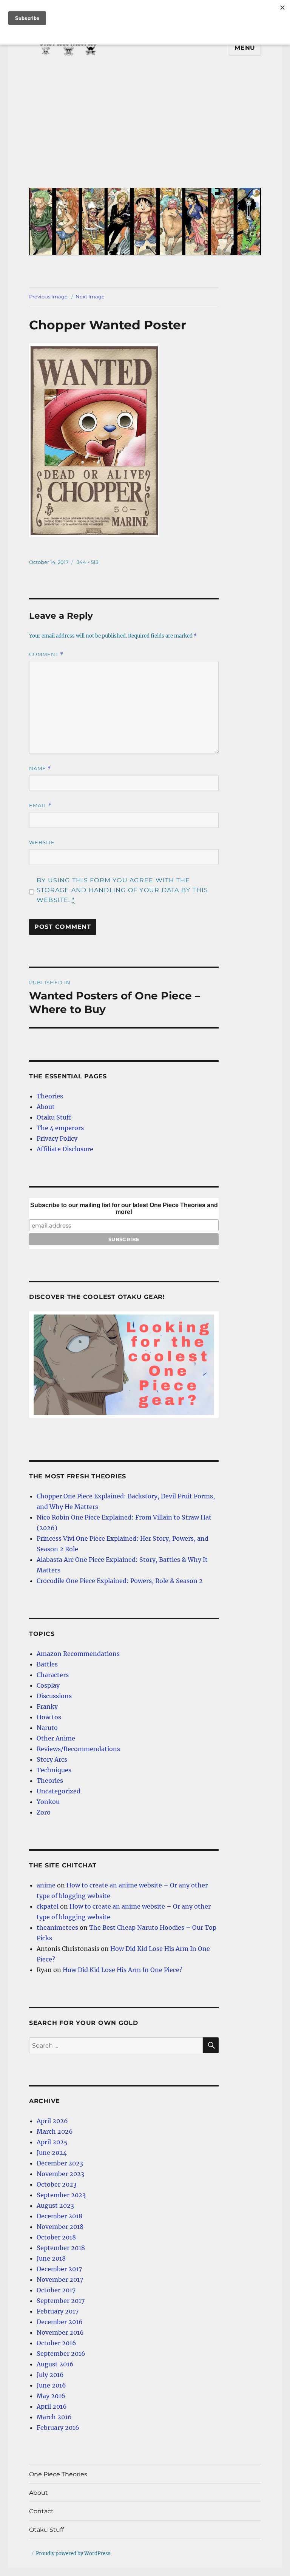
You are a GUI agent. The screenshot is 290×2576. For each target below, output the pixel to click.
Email (40, 805)
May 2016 (51, 2396)
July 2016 (50, 2375)
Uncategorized (59, 1791)
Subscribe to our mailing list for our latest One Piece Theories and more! (124, 1208)
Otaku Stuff (54, 1117)
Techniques (54, 1770)
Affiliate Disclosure (65, 1149)
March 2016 (54, 2417)
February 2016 (58, 2428)
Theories (50, 1096)
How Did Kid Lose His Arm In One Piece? (123, 1970)
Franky (47, 1707)
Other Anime (56, 1738)
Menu (245, 48)
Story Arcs (52, 1759)
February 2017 (58, 2311)
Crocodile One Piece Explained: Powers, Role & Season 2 (120, 1581)
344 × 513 (87, 562)
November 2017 (60, 2279)
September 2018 (61, 2248)
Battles (47, 1664)
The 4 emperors (60, 1128)
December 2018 (59, 2216)
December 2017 (59, 2269)
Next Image (90, 297)
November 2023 (60, 2174)
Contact (41, 2511)
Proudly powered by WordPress (73, 2554)
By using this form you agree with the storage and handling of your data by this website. (122, 890)
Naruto (47, 1728)
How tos (49, 1717)
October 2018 (56, 2237)
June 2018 (51, 2258)
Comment (46, 654)
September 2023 (61, 2195)
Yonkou (48, 1802)
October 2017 (56, 2290)
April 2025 (52, 2142)
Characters (53, 1675)
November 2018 (60, 2227)
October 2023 (57, 2184)
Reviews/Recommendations (78, 1749)
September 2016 (61, 2354)
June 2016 (51, 2385)
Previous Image (48, 297)
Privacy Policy (57, 1138)
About (46, 1107)
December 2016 (60, 2322)
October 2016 (56, 2343)
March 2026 (55, 2131)
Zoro (44, 1812)
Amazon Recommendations (78, 1654)
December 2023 (60, 2163)
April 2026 (52, 2121)
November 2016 (60, 2332)
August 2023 (55, 2205)
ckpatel (48, 1906)
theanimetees (57, 1927)
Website (42, 842)
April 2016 (52, 2406)
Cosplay (48, 1685)
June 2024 (52, 2153)
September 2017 (61, 2301)
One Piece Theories (58, 2474)
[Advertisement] (147, 128)
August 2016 (55, 2364)
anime (46, 1885)
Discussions (54, 1696)
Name (40, 768)
